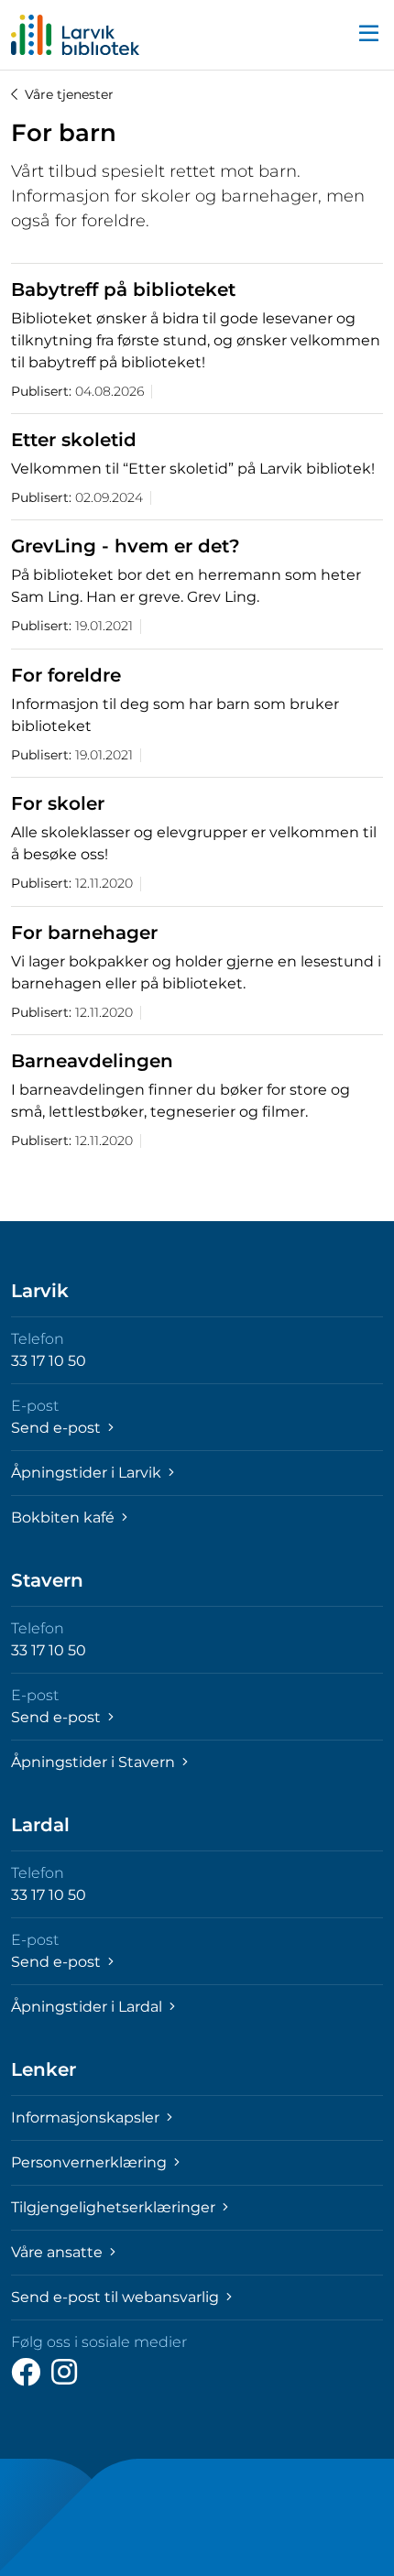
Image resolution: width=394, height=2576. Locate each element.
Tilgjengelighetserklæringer (115, 2207)
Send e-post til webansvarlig (117, 2297)
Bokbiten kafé (65, 1517)
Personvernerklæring (91, 2162)
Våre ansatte (59, 2252)
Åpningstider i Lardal (88, 2007)
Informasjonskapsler (87, 2118)
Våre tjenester (69, 94)
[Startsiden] (75, 35)
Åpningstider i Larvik (88, 1473)
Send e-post (58, 1428)
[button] (368, 35)
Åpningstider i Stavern (95, 1762)
